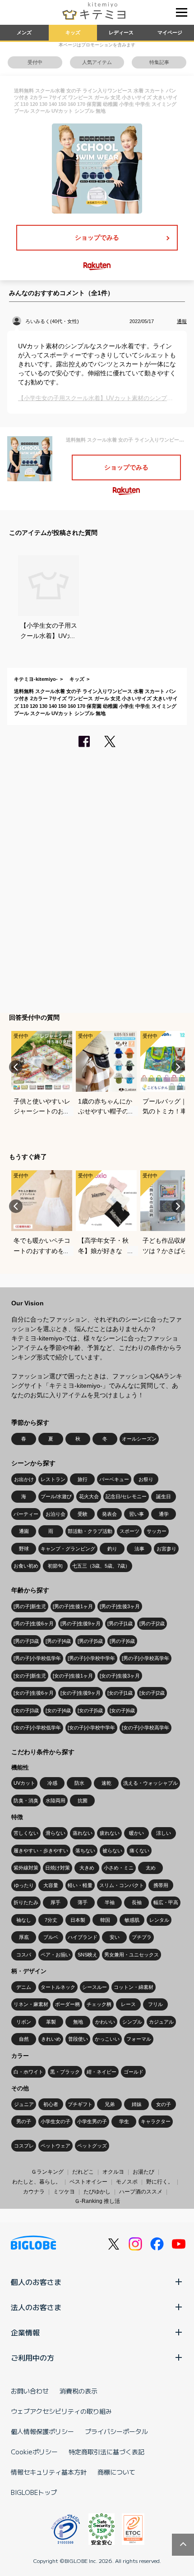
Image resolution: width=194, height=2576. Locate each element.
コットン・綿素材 (134, 1987)
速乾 (106, 1783)
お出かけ (24, 1479)
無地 (78, 2022)
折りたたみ (26, 1902)
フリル (155, 2004)
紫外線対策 (26, 1868)
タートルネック (58, 1987)
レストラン (53, 1479)
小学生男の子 (92, 2121)
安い (115, 1937)
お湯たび (143, 2172)
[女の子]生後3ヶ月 (120, 1676)
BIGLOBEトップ (34, 2492)
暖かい (136, 1833)
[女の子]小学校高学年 (145, 1728)
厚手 (55, 1902)
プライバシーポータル (116, 2431)
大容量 (51, 1885)
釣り (112, 1549)
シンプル (132, 2022)
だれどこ (83, 2172)
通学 (164, 1514)
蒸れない (83, 1833)
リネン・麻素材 (31, 2004)
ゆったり (24, 1885)
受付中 (35, 62)
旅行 (83, 1479)
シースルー (95, 1987)
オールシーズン (139, 1439)
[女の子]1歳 (120, 1693)
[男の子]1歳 (120, 1623)
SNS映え (88, 1955)
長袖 (137, 1902)
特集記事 (159, 62)
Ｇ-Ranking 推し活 (97, 2201)
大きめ (87, 1868)
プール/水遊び (56, 1496)
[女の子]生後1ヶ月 (73, 1676)
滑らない (55, 1833)
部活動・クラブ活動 (90, 1531)
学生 (124, 2121)
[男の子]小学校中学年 (91, 1658)
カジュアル (161, 2022)
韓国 (105, 1920)
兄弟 (110, 2104)
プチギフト (80, 2104)
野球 (24, 1549)
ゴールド (134, 2072)
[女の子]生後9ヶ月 (81, 1693)
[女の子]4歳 (58, 1710)
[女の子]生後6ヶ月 (34, 1693)
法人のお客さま (36, 2307)
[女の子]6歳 (122, 1710)
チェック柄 (99, 2004)
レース (128, 2004)
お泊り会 (55, 1514)
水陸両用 (55, 1801)
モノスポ (127, 2182)
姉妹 (137, 2104)
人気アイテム (97, 62)
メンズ (24, 32)
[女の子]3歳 (26, 1710)
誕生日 (164, 1496)
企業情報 (25, 2332)
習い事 (136, 1514)
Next (178, 1067)
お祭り (146, 1479)
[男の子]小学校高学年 (145, 1658)
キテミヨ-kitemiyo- (36, 679)
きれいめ (51, 2039)
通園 (24, 1531)
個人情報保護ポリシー (42, 2431)
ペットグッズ (92, 2146)
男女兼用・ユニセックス (132, 1955)
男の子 (24, 2121)
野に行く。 (160, 2182)
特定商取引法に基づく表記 (106, 2452)
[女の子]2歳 (152, 1693)
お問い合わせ (30, 2391)
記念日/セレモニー (126, 1496)
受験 (83, 1514)
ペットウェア (55, 2146)
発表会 (109, 1514)
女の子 (164, 2104)
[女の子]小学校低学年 (37, 1728)
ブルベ (51, 1937)
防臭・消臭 (26, 1801)
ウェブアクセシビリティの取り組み (61, 2411)
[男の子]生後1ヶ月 (73, 1606)
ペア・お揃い (55, 1955)
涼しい (164, 1833)
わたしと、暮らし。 (37, 2182)
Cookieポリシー (34, 2452)
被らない (112, 1851)
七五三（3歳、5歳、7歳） (101, 1566)
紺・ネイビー (102, 2072)
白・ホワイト (28, 2072)
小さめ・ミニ (119, 1868)
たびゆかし (97, 2192)
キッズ (73, 32)
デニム (24, 1987)
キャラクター (156, 2121)
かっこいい (107, 2039)
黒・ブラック (65, 2072)
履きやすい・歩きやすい (41, 1851)
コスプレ (24, 2146)
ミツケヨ (64, 2192)
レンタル (159, 1920)
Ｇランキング (47, 2172)
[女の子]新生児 (30, 1676)
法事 (139, 1549)
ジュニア (24, 2104)
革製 (51, 2022)
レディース (121, 32)
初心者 (51, 2104)
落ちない (85, 1851)
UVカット (24, 1783)
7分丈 (51, 1920)
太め (151, 1868)
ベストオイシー (88, 2182)
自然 (24, 2039)
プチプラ (142, 1937)
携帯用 (161, 1885)
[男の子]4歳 (58, 1641)
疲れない (110, 1833)
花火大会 (89, 1496)
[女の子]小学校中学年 (91, 1728)
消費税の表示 (79, 2391)
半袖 (110, 1902)
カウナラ (34, 2192)
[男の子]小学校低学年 (37, 1658)
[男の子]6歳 (122, 1641)
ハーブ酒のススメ (141, 2192)
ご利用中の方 (32, 2357)
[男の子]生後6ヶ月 (34, 1623)
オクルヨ (113, 2172)
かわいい (105, 2022)
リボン (24, 2022)
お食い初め (26, 1566)
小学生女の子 (55, 2121)
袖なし (24, 1920)
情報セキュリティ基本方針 (49, 2472)
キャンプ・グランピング (68, 1549)
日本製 (78, 1920)
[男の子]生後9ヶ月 (81, 1623)
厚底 (24, 1937)
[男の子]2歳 (152, 1623)
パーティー (26, 1514)
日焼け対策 (58, 1868)
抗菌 (83, 1801)
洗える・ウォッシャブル (150, 1783)
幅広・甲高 (166, 1902)
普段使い (78, 2039)
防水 (79, 1783)
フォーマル (139, 2039)
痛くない (139, 1851)
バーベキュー (114, 1479)
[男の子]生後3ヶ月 (120, 1606)
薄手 (83, 1902)
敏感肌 (132, 1920)
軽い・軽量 (80, 1885)
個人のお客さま (36, 2282)
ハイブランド (83, 1937)
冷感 (52, 1783)
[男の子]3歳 (26, 1641)
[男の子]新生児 (30, 1606)
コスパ (24, 1955)
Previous (16, 1067)
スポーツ (129, 1531)
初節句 (55, 1566)
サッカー (157, 1531)
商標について (116, 2472)
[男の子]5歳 (90, 1641)
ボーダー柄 (67, 2004)
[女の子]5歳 (90, 1710)
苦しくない (26, 1833)
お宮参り (166, 1549)
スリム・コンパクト (122, 1885)
